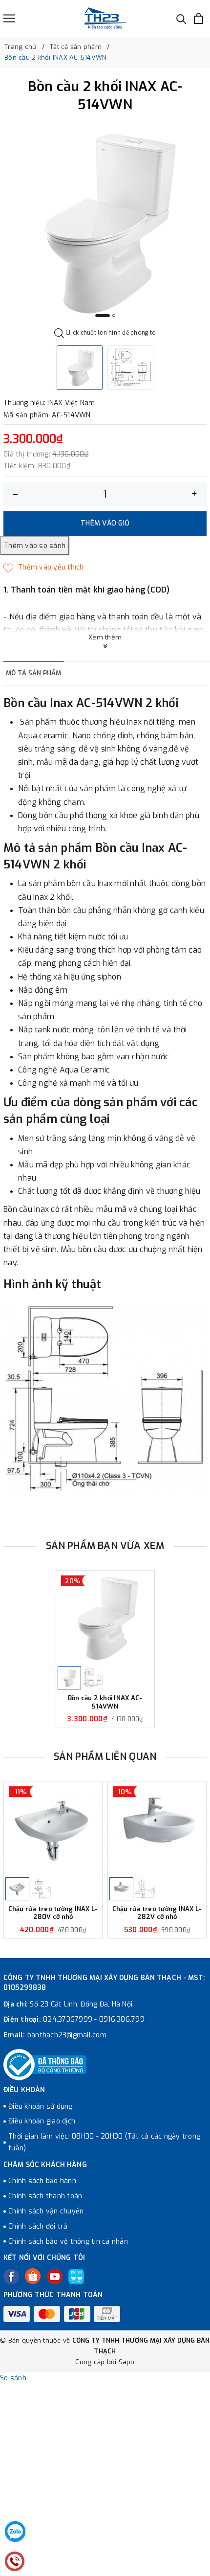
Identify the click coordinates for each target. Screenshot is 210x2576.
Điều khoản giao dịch (42, 2121)
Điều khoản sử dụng (41, 2107)
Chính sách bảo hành (42, 2181)
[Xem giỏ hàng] (199, 18)
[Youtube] (55, 2277)
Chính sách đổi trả (38, 2226)
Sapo (127, 2362)
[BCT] (45, 2065)
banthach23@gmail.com (67, 2035)
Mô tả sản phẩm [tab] (34, 673)
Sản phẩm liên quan (105, 1757)
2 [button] (114, 316)
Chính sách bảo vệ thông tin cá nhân (68, 2242)
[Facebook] (11, 2277)
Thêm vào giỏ (105, 523)
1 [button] (103, 316)
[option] (105, 223)
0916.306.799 (122, 2019)
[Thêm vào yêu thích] (44, 568)
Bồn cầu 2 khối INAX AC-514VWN (105, 1702)
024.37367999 (68, 2019)
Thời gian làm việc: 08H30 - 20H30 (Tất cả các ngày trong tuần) (104, 2142)
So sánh (13, 2378)
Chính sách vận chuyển (46, 2211)
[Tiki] (76, 2277)
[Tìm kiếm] (181, 18)
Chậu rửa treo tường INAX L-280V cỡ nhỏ (53, 1913)
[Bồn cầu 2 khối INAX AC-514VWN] (105, 1618)
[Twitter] (33, 2276)
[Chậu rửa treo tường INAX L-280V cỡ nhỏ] (53, 1829)
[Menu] (9, 18)
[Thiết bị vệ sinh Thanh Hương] (105, 18)
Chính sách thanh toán (45, 2196)
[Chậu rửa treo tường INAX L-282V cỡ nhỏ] (157, 1829)
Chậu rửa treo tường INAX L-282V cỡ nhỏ (157, 1913)
